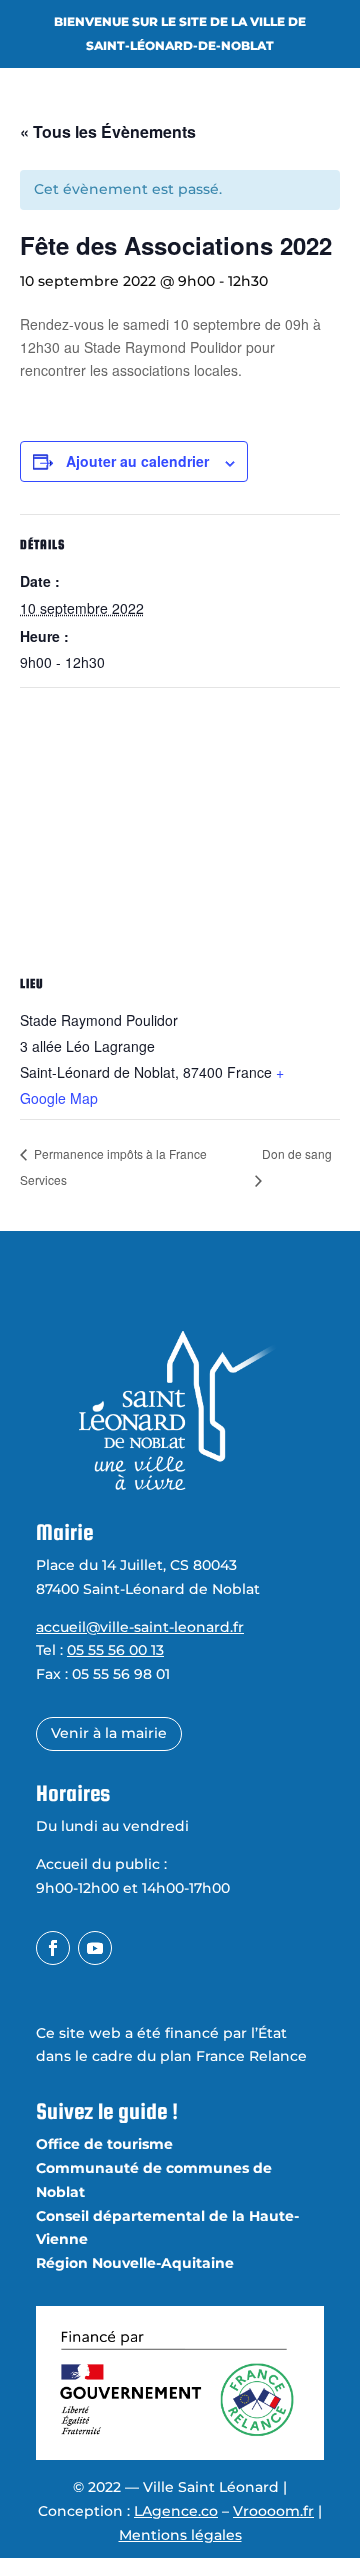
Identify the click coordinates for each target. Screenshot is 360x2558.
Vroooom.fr (273, 2511)
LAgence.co (176, 2511)
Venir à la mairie (109, 1733)
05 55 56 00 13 (115, 1650)
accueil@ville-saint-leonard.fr (140, 1627)
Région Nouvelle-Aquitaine (135, 2263)
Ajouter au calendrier (137, 461)
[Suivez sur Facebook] (53, 1948)
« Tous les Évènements (108, 131)
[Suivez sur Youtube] (95, 1948)
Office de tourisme (104, 2144)
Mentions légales (180, 2535)
